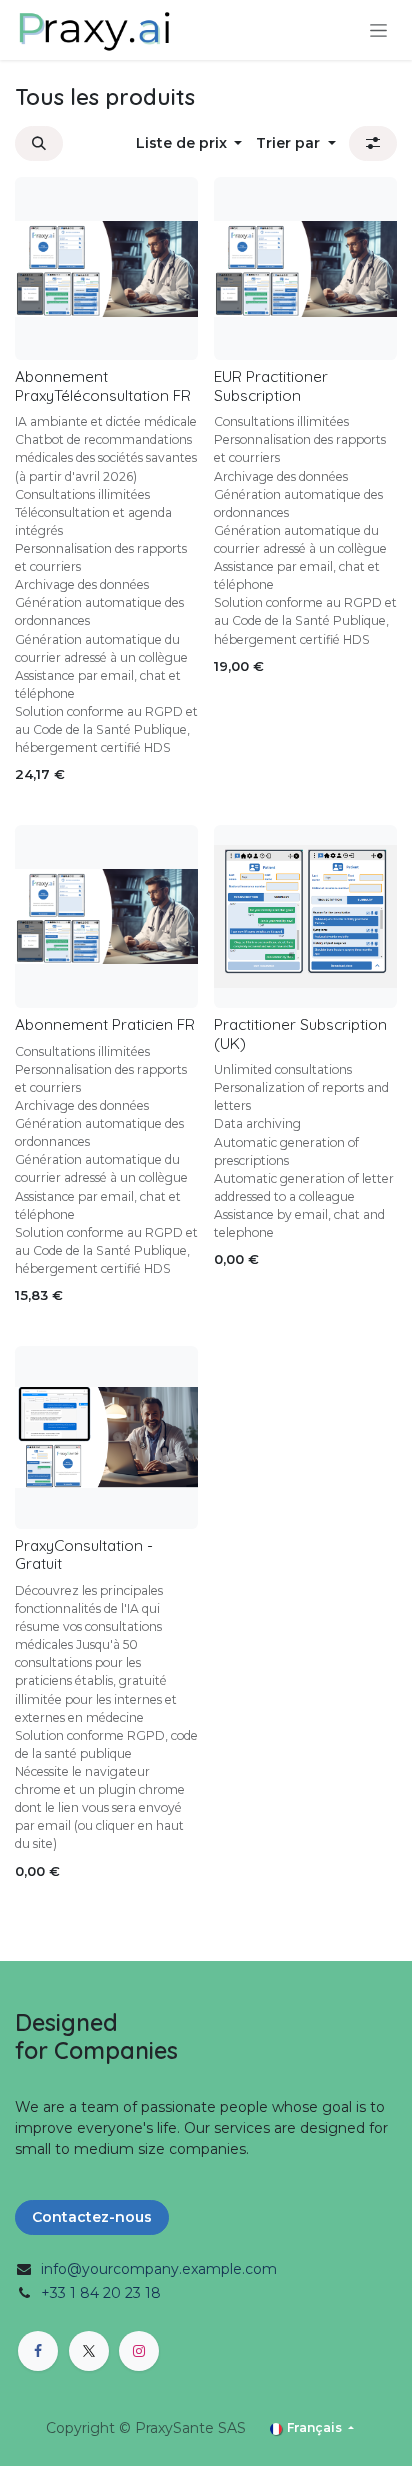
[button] (39, 143)
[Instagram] (139, 2351)
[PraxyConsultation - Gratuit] (106, 1437)
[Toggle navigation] (378, 30)
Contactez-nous (92, 2217)
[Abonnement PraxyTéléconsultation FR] (106, 268)
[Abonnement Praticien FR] (106, 916)
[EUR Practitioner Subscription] (305, 268)
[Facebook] (38, 2351)
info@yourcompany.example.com (159, 2269)
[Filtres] (373, 143)
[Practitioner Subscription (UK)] (305, 916)
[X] (89, 2351)
